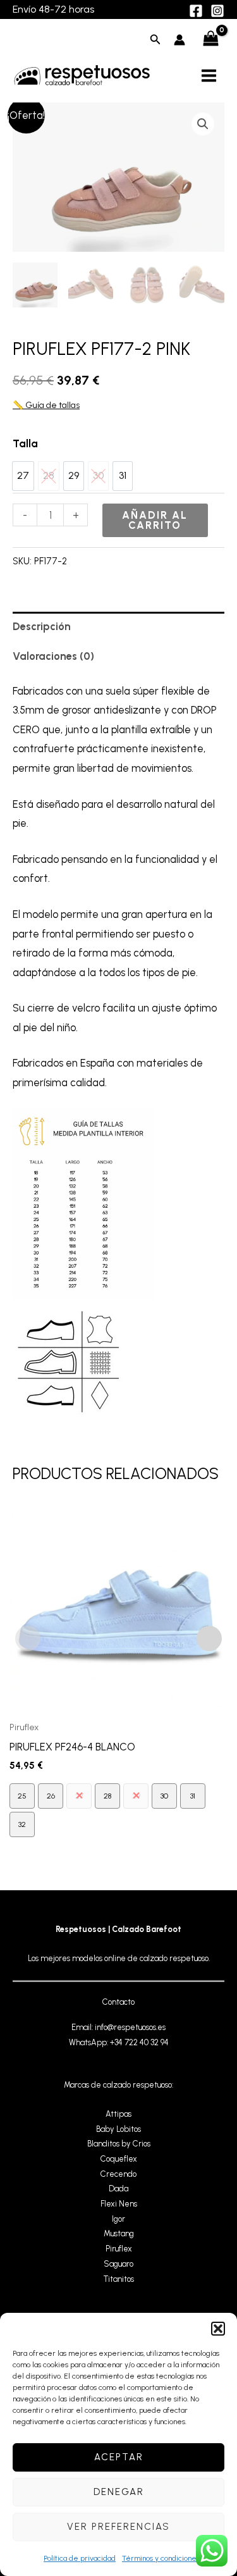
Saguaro (118, 2264)
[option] (23, 476)
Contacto (118, 2002)
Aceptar (119, 2457)
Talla (25, 443)
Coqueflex (119, 2159)
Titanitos (119, 2279)
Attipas (118, 2114)
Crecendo (118, 2174)
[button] (218, 2329)
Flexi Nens (119, 2204)
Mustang (119, 2233)
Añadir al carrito (155, 520)
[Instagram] (217, 11)
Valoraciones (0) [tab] (53, 656)
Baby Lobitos (118, 2129)
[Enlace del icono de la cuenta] (179, 40)
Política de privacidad (80, 2558)
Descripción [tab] (42, 626)
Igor (118, 2219)
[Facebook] (196, 11)
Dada (118, 2189)
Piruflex (119, 2249)
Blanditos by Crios (119, 2144)
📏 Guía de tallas (46, 405)
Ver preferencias (118, 2527)
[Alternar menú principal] (209, 75)
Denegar (119, 2492)
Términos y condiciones (161, 2558)
